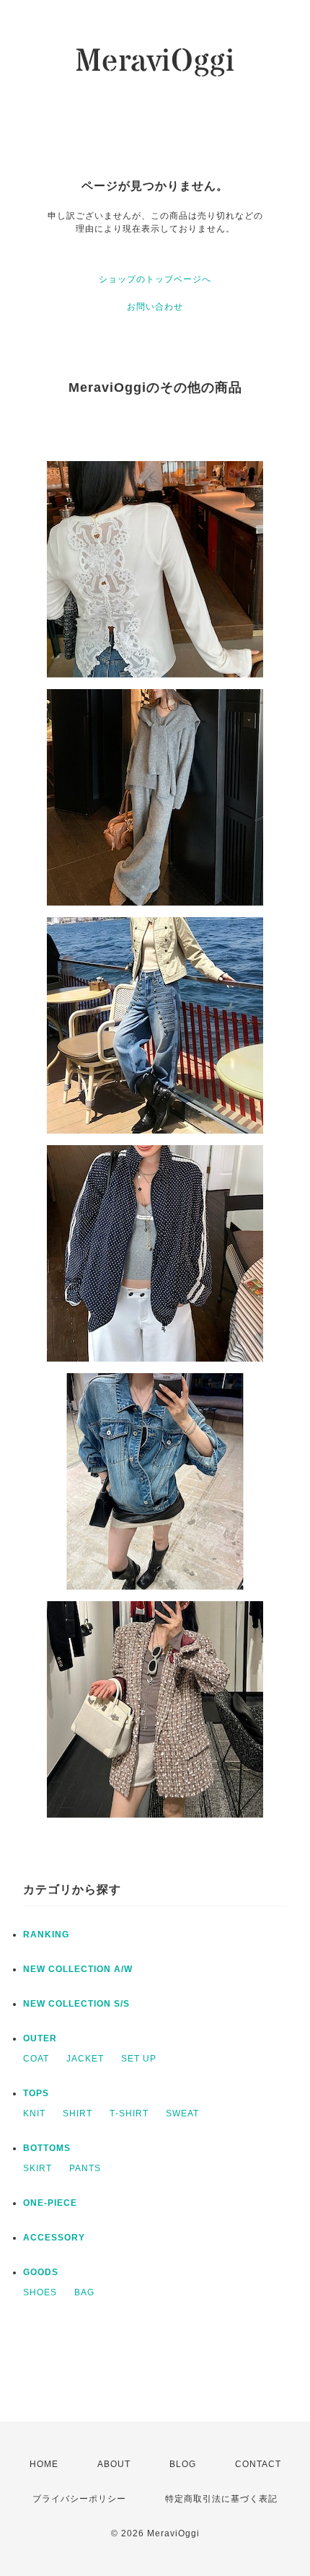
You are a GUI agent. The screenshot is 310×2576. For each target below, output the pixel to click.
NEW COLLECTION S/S (76, 2004)
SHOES (40, 2292)
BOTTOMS (47, 2148)
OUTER (40, 2038)
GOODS (41, 2272)
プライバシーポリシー (79, 2499)
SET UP (139, 2059)
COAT (36, 2059)
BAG (84, 2292)
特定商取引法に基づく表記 (221, 2499)
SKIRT (37, 2168)
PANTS (85, 2168)
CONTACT (258, 2464)
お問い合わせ (155, 307)
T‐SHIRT (129, 2113)
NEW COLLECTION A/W (78, 1969)
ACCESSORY (54, 2238)
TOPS (36, 2093)
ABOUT (114, 2464)
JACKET (85, 2059)
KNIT (34, 2113)
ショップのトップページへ (155, 279)
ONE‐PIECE (50, 2203)
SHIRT (77, 2113)
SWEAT (182, 2113)
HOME (44, 2464)
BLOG (183, 2464)
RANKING (46, 1935)
